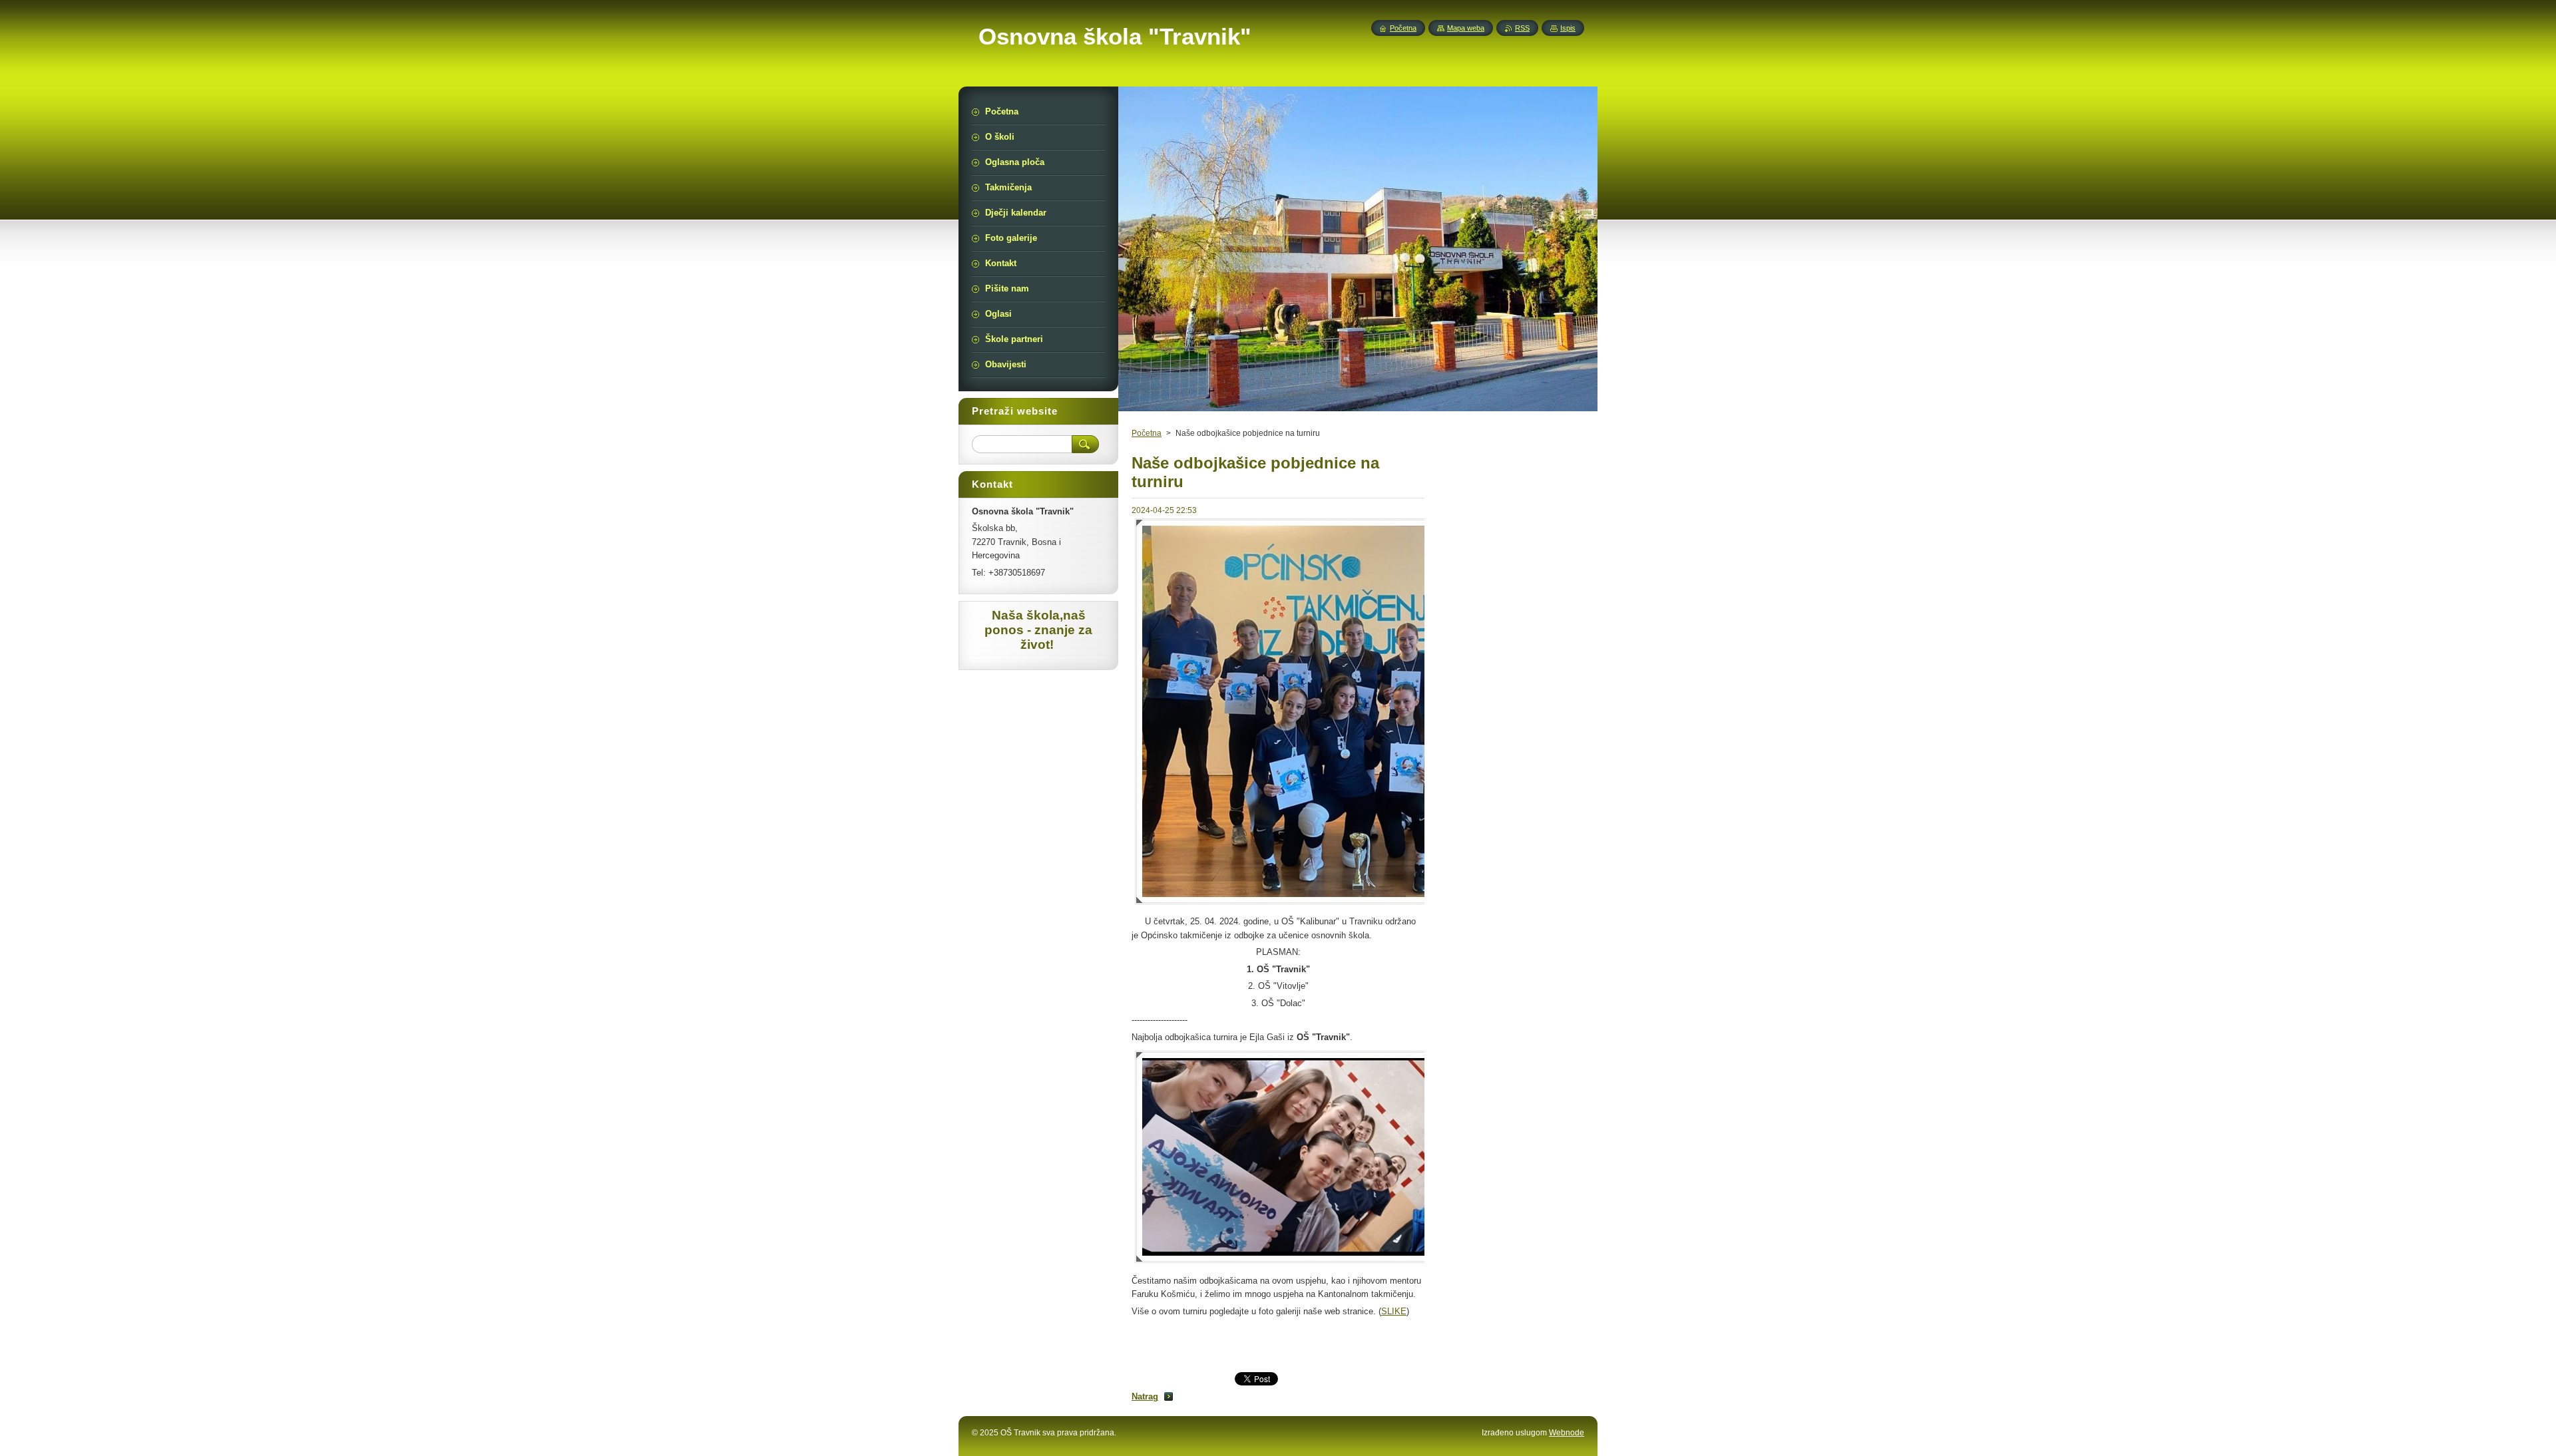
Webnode (1567, 1433)
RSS (1522, 28)
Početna (1147, 433)
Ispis (1568, 28)
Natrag (1145, 1396)
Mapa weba (1466, 28)
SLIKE (1394, 1311)
